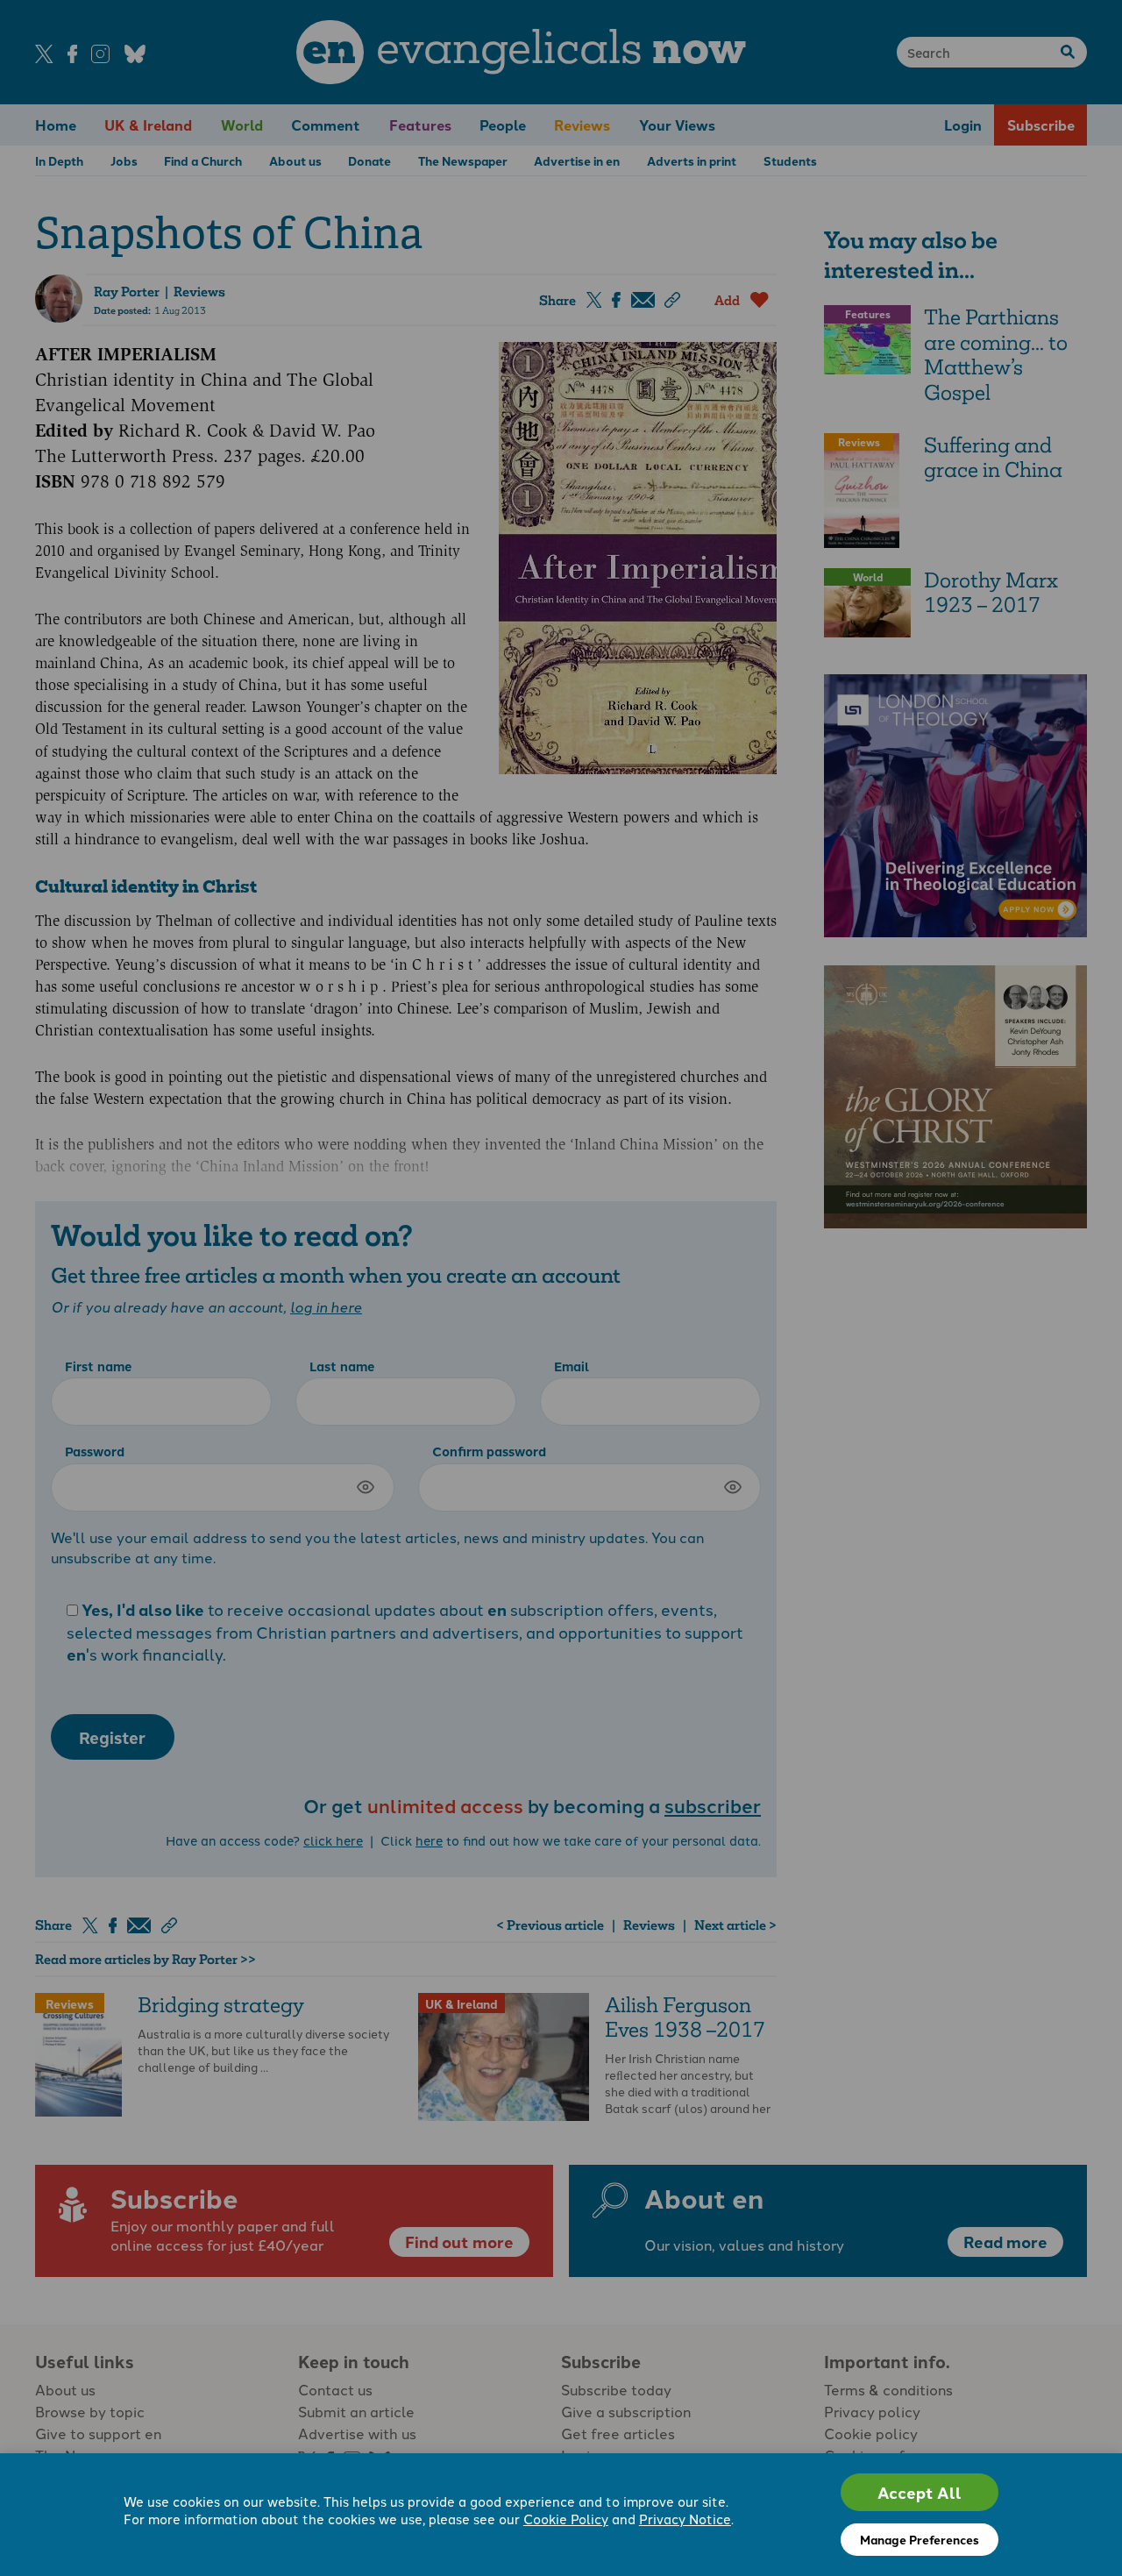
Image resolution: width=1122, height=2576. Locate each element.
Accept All (920, 2492)
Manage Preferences (920, 2539)
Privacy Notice (685, 2519)
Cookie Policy (566, 2519)
